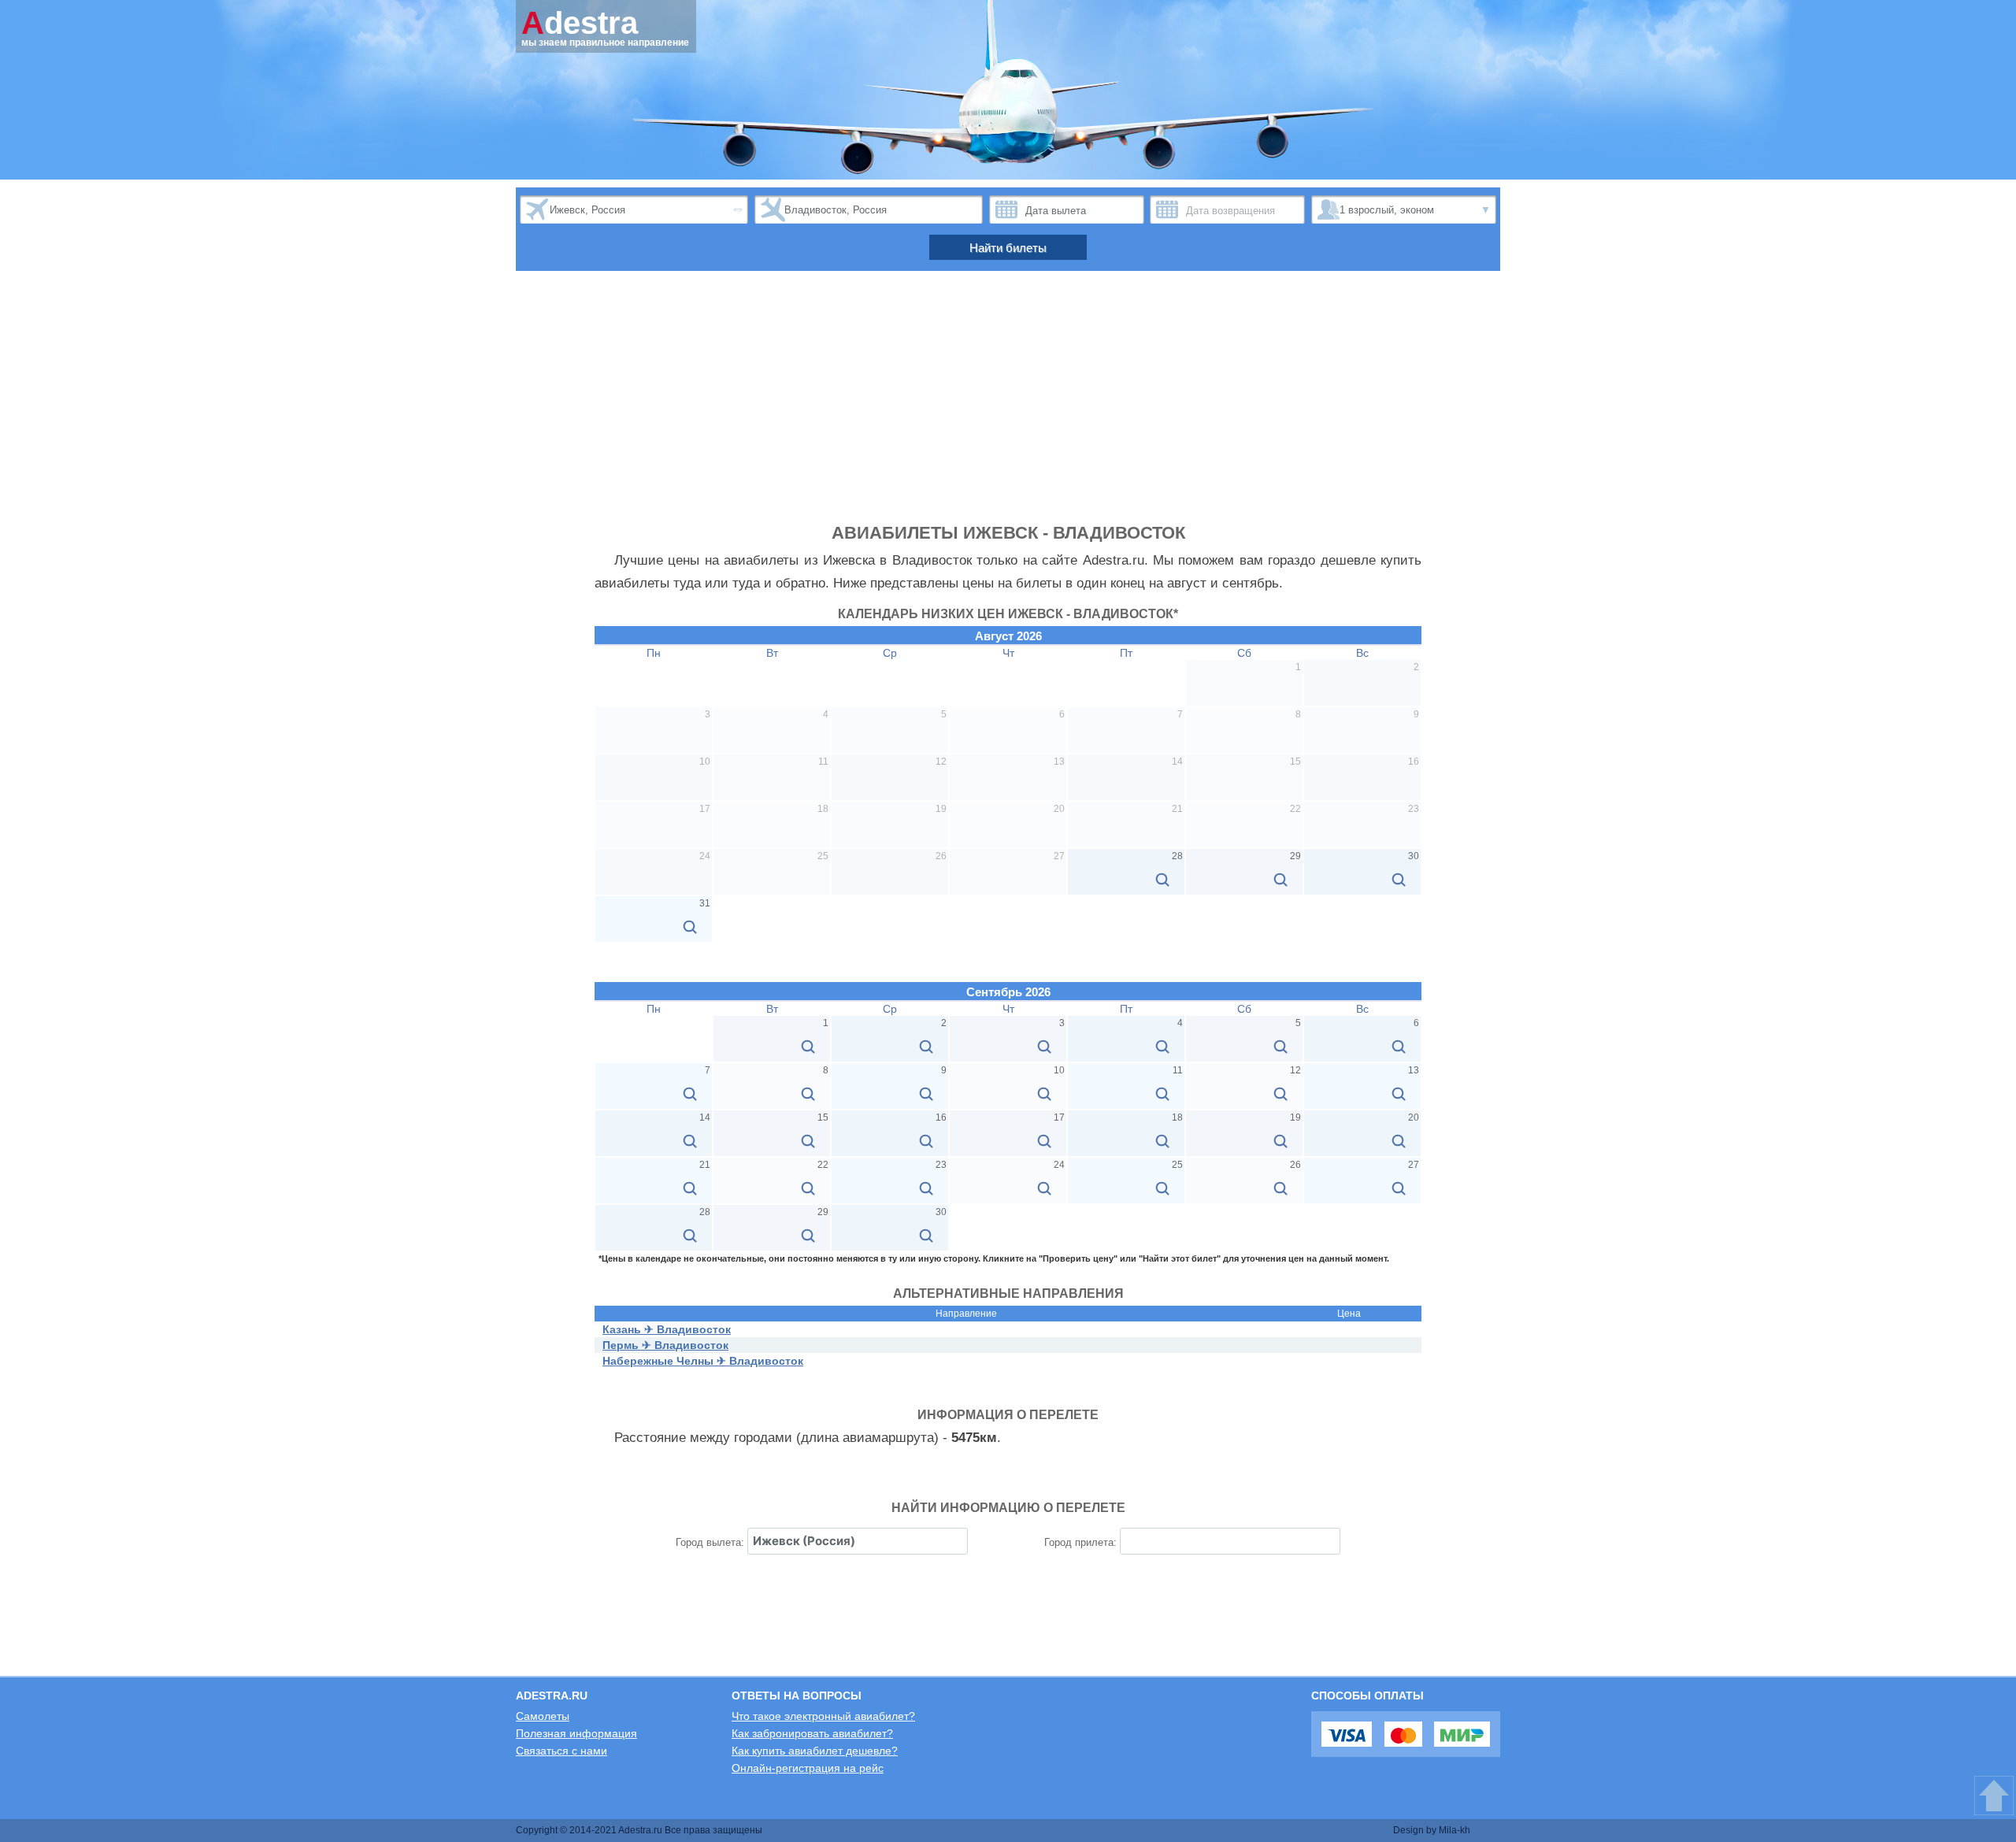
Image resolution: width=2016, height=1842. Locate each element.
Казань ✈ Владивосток (667, 1329)
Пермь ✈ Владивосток (665, 1345)
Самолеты (543, 1716)
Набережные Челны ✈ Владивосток (703, 1361)
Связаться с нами (561, 1751)
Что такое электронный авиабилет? (823, 1716)
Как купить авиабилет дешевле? (815, 1751)
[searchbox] (858, 1541)
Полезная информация (576, 1733)
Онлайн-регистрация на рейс (808, 1768)
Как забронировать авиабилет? (812, 1733)
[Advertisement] (1008, 405)
